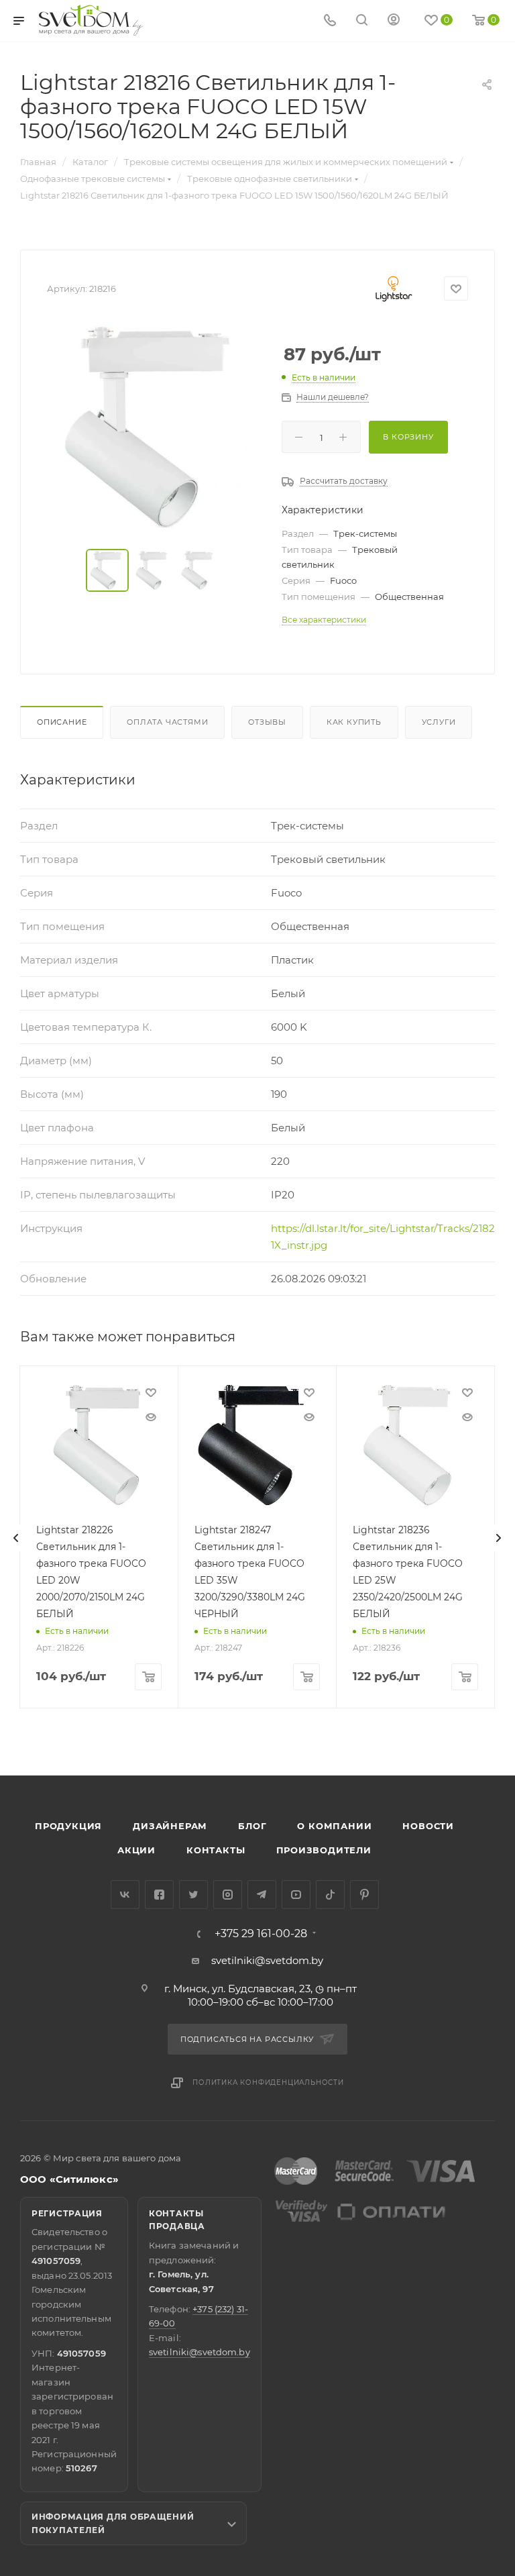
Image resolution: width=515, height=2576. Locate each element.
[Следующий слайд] (498, 1538)
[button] (450, 1724)
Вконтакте (125, 1895)
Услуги (439, 722)
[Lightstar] (394, 289)
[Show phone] (330, 21)
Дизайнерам (170, 1826)
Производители (324, 1850)
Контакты (216, 1850)
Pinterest (364, 1895)
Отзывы (267, 722)
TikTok (330, 1895)
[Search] (362, 21)
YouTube (296, 1895)
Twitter (193, 1895)
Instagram (228, 1895)
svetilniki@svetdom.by (267, 1960)
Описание (62, 722)
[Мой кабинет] (394, 21)
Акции (136, 1850)
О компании (334, 1826)
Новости (428, 1826)
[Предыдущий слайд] (16, 1538)
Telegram (262, 1895)
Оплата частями (167, 722)
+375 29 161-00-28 (261, 1934)
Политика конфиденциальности (268, 2082)
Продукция (68, 1826)
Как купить (354, 722)
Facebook (159, 1895)
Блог (252, 1826)
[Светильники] (91, 20)
